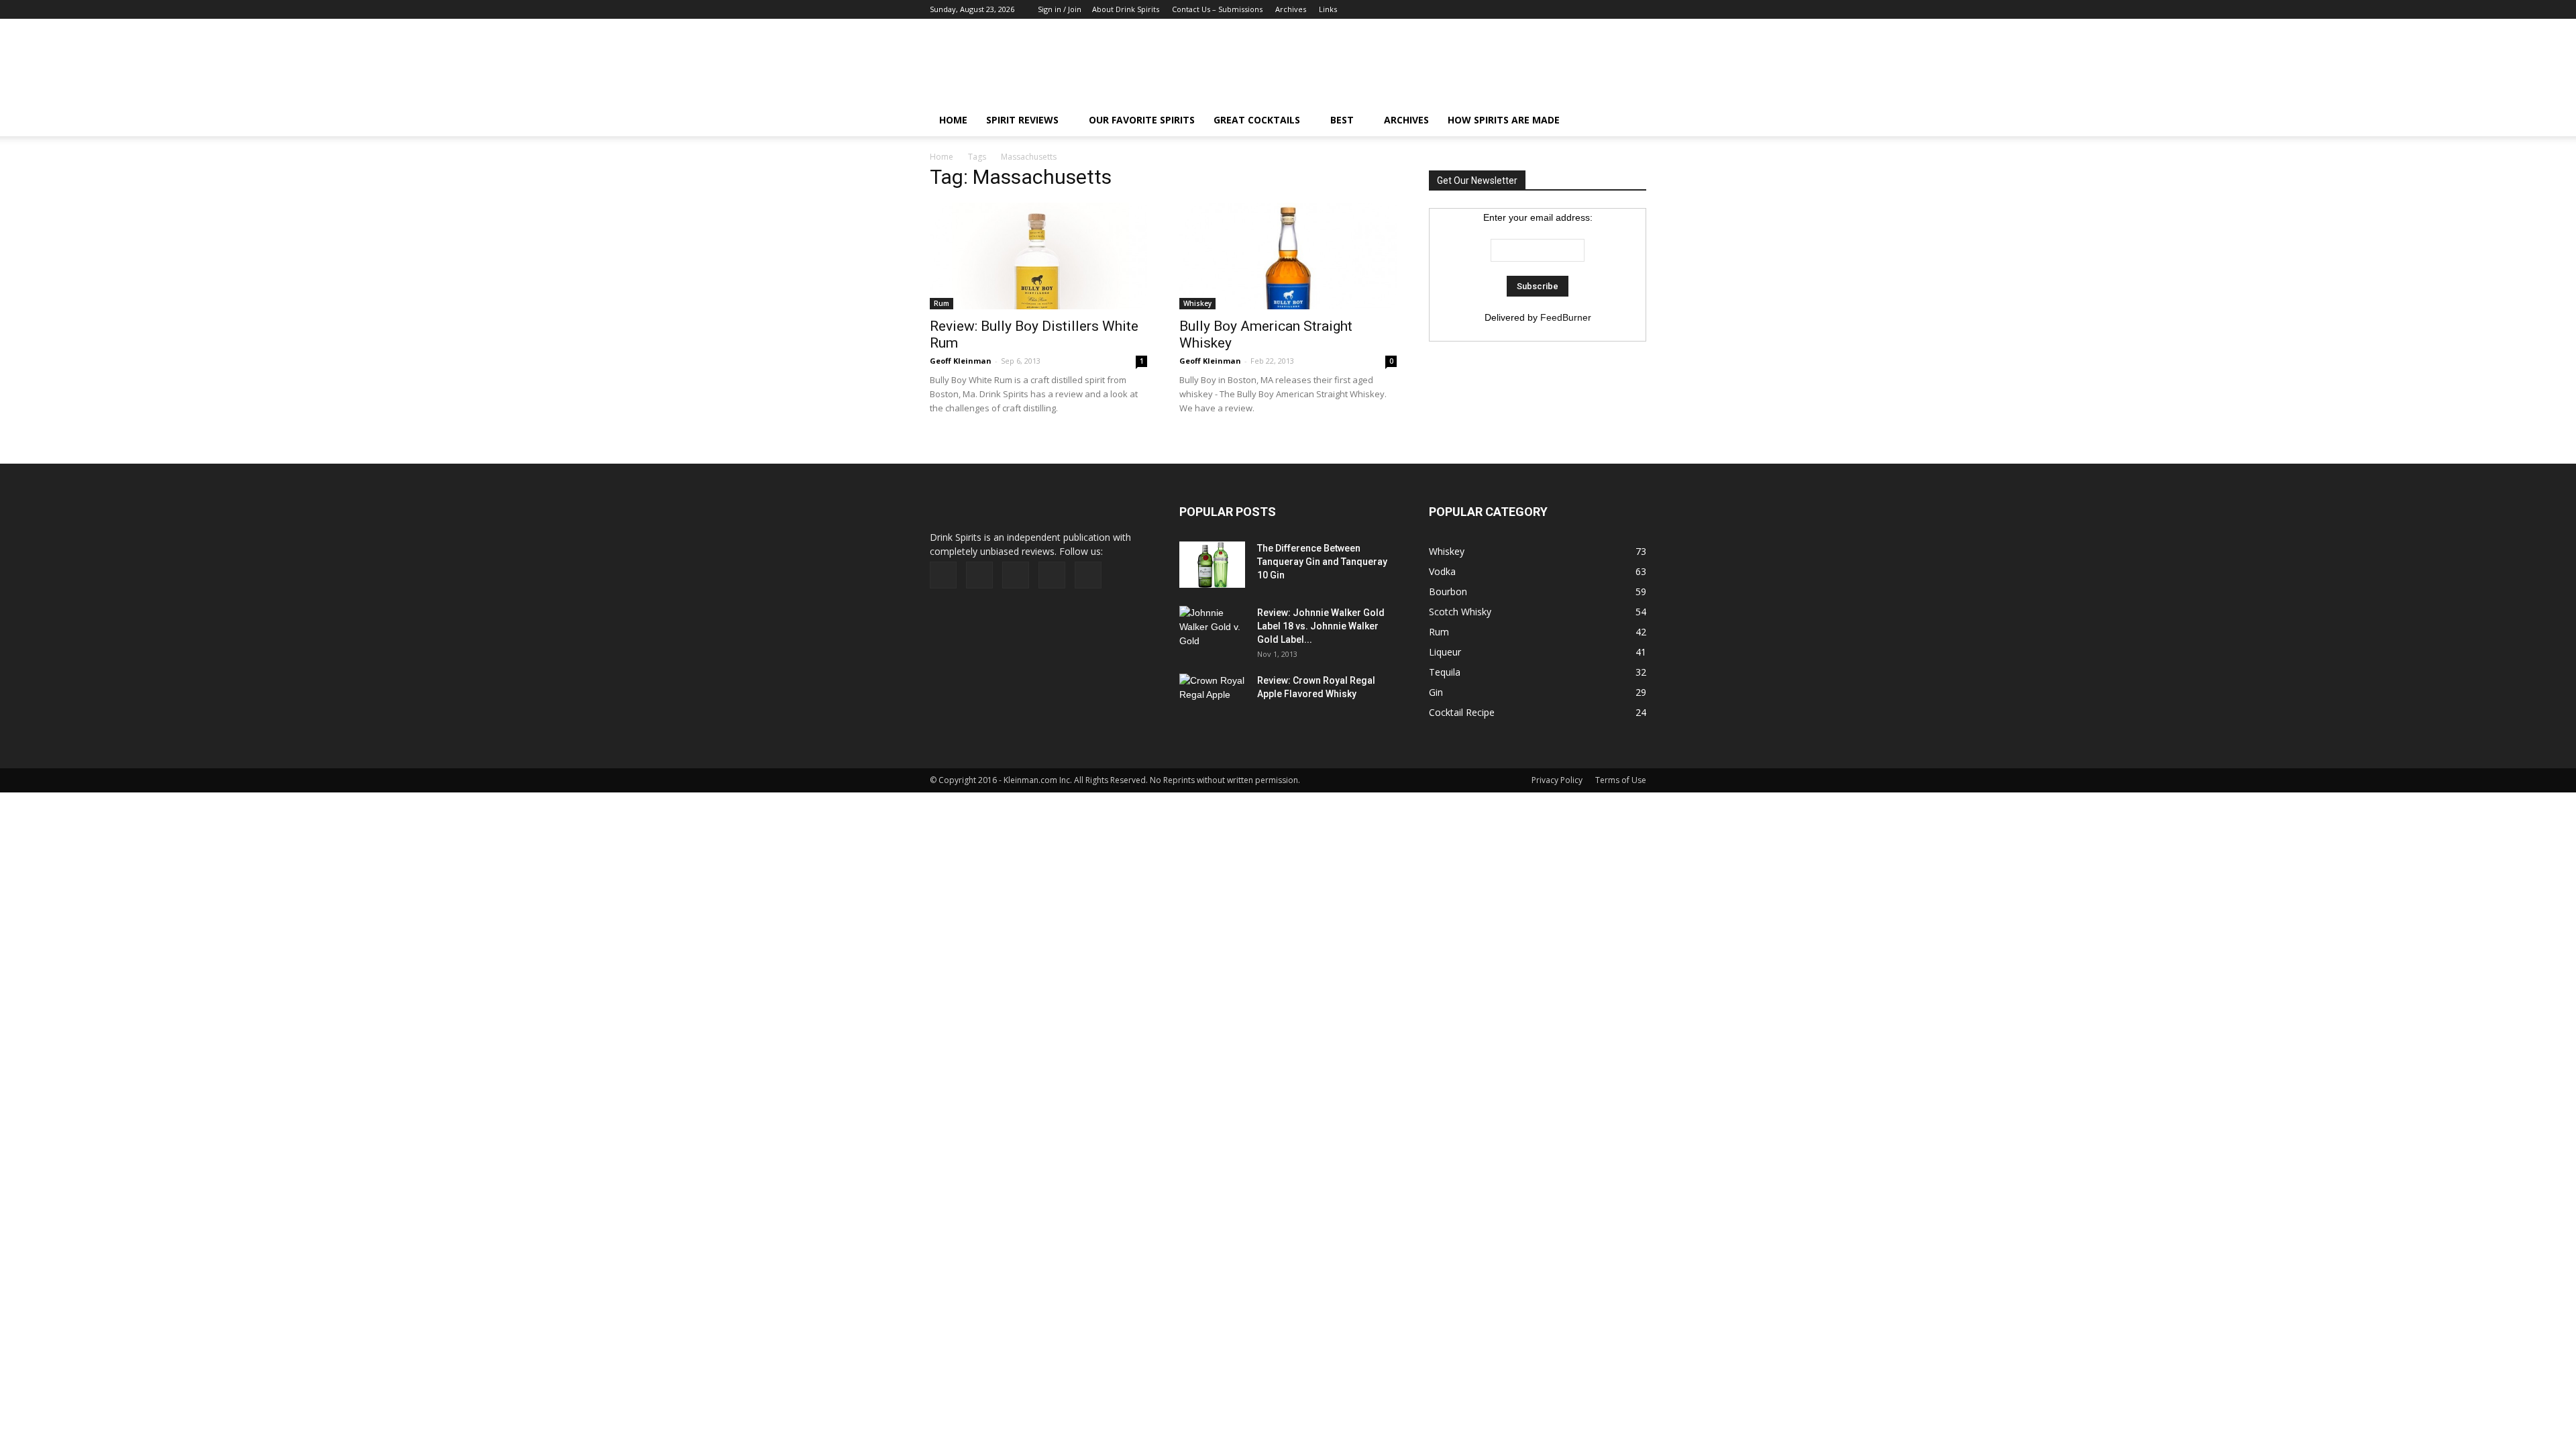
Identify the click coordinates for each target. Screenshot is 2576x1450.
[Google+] (1570, 9)
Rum (942, 303)
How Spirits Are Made (1504, 120)
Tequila (1445, 672)
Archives (1291, 9)
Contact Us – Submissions (1217, 9)
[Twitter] (1614, 9)
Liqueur (1445, 652)
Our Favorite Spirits (1142, 120)
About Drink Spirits (1126, 9)
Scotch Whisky (1460, 612)
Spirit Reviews (1022, 120)
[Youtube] (1636, 9)
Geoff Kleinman (961, 361)
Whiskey (1197, 303)
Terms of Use (1621, 780)
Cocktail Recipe (1462, 712)
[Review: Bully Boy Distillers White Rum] (1038, 256)
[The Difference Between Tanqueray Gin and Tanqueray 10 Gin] (1212, 565)
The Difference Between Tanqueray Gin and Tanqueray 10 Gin (1322, 562)
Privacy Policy (1557, 780)
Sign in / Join (1060, 9)
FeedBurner (1566, 317)
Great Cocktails (1257, 120)
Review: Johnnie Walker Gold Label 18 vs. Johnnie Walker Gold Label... (1321, 626)
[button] (1630, 120)
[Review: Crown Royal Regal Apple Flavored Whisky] (1213, 695)
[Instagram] (1592, 9)
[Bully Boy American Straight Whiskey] (1288, 256)
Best (1342, 120)
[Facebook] (1548, 9)
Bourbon (1448, 591)
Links (1328, 9)
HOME (953, 120)
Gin (1436, 692)
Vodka (1442, 571)
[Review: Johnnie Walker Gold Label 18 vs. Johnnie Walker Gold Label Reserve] (1213, 629)
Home (942, 157)
